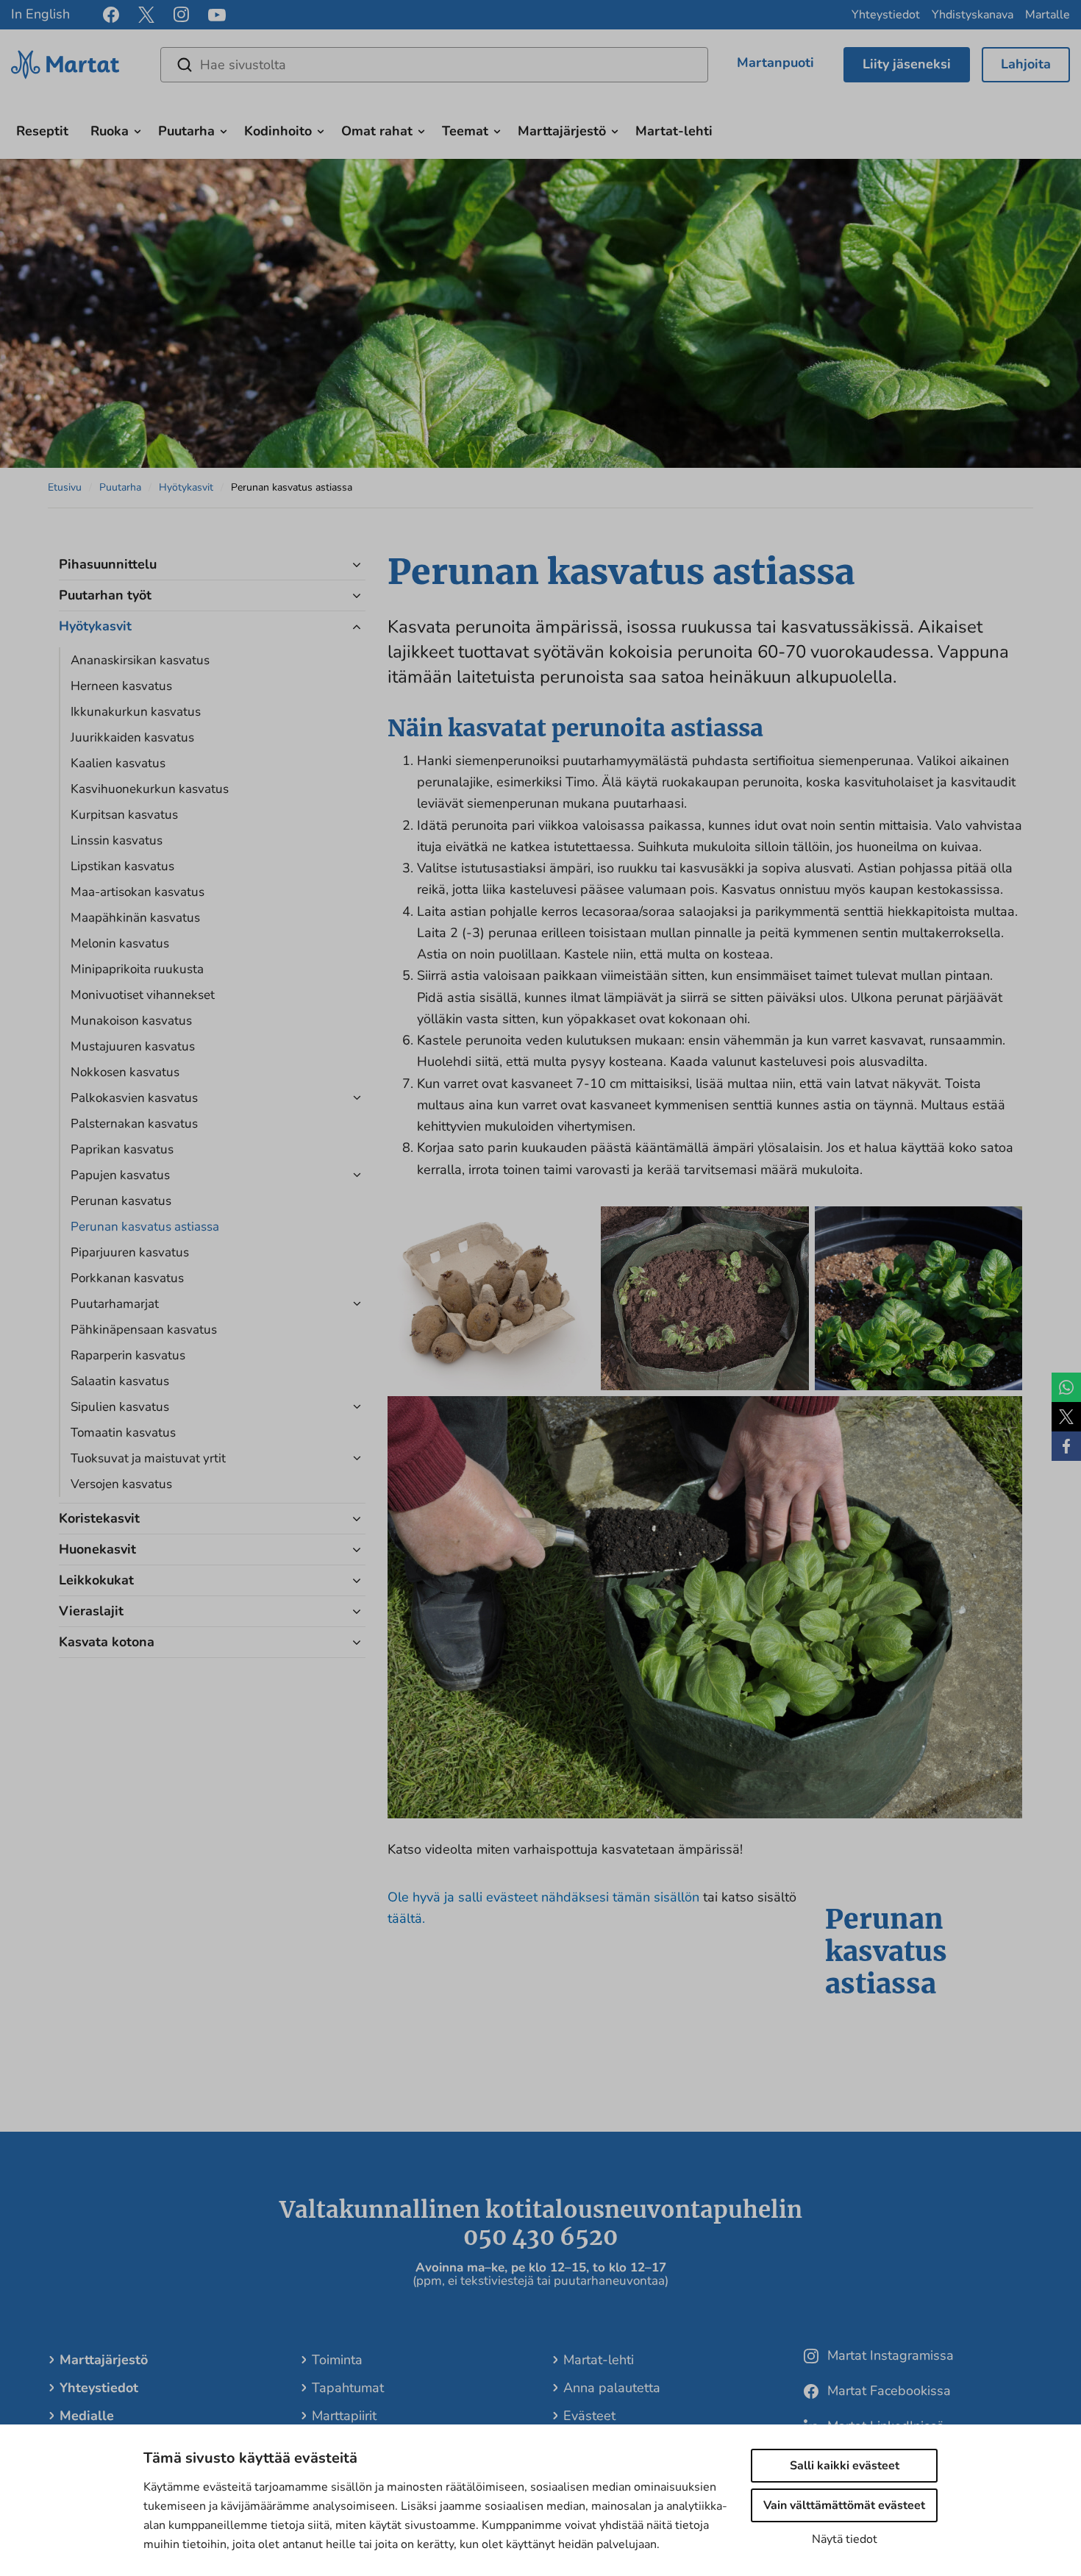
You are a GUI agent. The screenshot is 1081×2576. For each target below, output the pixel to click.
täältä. (406, 1918)
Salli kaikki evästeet (845, 2466)
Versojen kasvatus (121, 1484)
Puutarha (186, 131)
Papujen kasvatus (120, 1175)
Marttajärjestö (562, 131)
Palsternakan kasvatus (134, 1124)
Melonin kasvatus (120, 943)
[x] (146, 15)
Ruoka (110, 131)
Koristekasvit (99, 1518)
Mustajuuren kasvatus (133, 1046)
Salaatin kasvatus (120, 1381)
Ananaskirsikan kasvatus (140, 660)
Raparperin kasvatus (128, 1355)
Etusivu (65, 487)
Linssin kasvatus (117, 840)
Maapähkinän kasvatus (135, 918)
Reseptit (42, 131)
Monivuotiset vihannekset (143, 995)
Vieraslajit (91, 1611)
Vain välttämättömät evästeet (844, 2505)
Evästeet (589, 2416)
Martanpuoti (775, 63)
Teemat (465, 131)
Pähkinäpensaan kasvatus (144, 1330)
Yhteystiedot (886, 15)
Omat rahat (377, 131)
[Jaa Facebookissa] (1066, 1446)
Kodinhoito (278, 131)
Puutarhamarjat (115, 1304)
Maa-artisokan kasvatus (138, 892)
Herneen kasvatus (121, 686)
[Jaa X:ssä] (1066, 1417)
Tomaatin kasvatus (123, 1433)
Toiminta (337, 2360)
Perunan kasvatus (121, 1201)
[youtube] (217, 15)
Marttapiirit (344, 2416)
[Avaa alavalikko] (138, 129)
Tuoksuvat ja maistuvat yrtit (148, 1458)
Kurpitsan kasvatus (124, 815)
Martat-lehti (674, 131)
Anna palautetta (612, 2388)
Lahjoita (1026, 64)
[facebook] (111, 15)
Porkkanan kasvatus (127, 1278)
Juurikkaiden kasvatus (132, 737)
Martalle (1048, 15)
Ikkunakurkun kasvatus (136, 712)
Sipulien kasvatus (120, 1407)
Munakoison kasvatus (131, 1021)
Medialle (87, 2416)
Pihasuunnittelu (108, 564)
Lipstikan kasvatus (122, 866)
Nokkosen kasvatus (125, 1072)
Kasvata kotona (107, 1642)
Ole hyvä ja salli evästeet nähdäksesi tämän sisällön (545, 1897)
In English (40, 14)
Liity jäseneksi (907, 64)
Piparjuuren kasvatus (130, 1252)
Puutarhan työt (105, 595)
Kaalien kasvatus (118, 763)
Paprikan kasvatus (122, 1149)
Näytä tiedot (845, 2539)
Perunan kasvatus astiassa (145, 1227)
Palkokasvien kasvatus (134, 1098)
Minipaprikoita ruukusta (137, 969)
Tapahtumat (348, 2388)
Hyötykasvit (186, 487)
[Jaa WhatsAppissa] (1066, 1387)
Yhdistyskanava (973, 15)
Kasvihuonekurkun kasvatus (150, 789)
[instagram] (181, 15)
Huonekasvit (97, 1549)
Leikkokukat (96, 1580)
